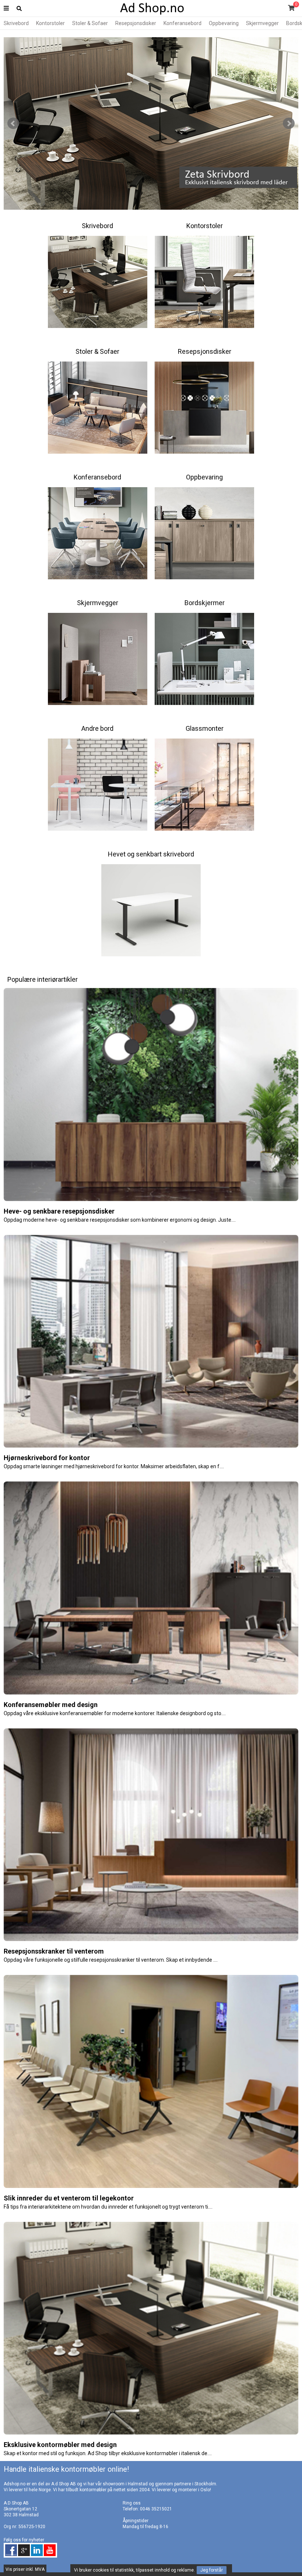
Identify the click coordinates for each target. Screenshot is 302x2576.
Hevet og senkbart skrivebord (151, 854)
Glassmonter (205, 728)
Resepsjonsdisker (136, 23)
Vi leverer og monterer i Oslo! (181, 2490)
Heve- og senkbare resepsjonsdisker (59, 1211)
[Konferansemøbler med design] (151, 1693)
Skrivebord (16, 23)
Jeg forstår (212, 2570)
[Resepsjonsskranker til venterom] (151, 1940)
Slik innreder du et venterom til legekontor (69, 2198)
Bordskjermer (205, 603)
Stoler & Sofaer (90, 23)
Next (289, 123)
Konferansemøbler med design (51, 1705)
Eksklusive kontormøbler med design (60, 2445)
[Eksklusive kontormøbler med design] (151, 2433)
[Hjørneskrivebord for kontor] (151, 1446)
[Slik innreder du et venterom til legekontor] (151, 2186)
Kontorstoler (50, 23)
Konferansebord (182, 23)
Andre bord (97, 728)
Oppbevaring (224, 23)
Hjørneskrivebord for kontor (47, 1458)
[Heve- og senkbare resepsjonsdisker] (151, 1200)
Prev (13, 123)
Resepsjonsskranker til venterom (54, 1951)
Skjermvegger (262, 23)
